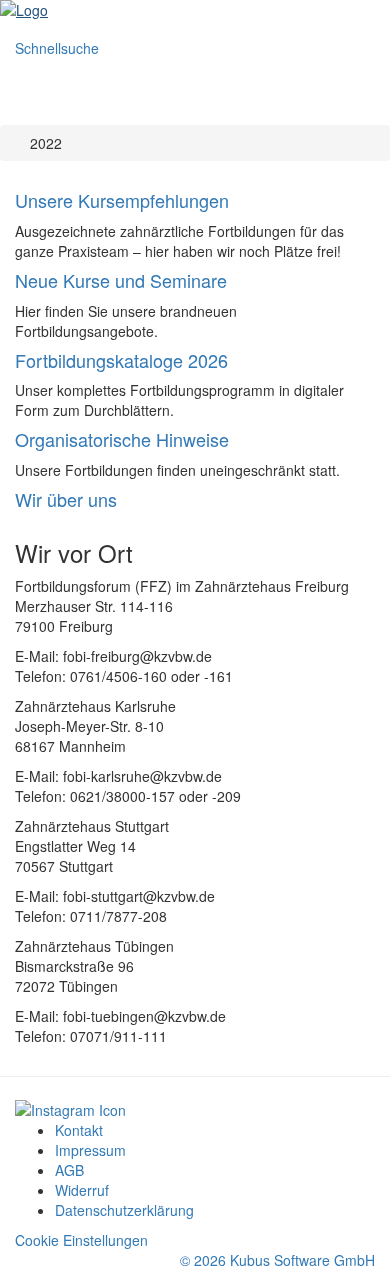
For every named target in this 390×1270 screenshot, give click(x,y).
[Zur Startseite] (195, 10)
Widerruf (82, 1190)
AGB (69, 1170)
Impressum (90, 1150)
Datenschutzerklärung (124, 1210)
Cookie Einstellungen (81, 1240)
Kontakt (79, 1130)
